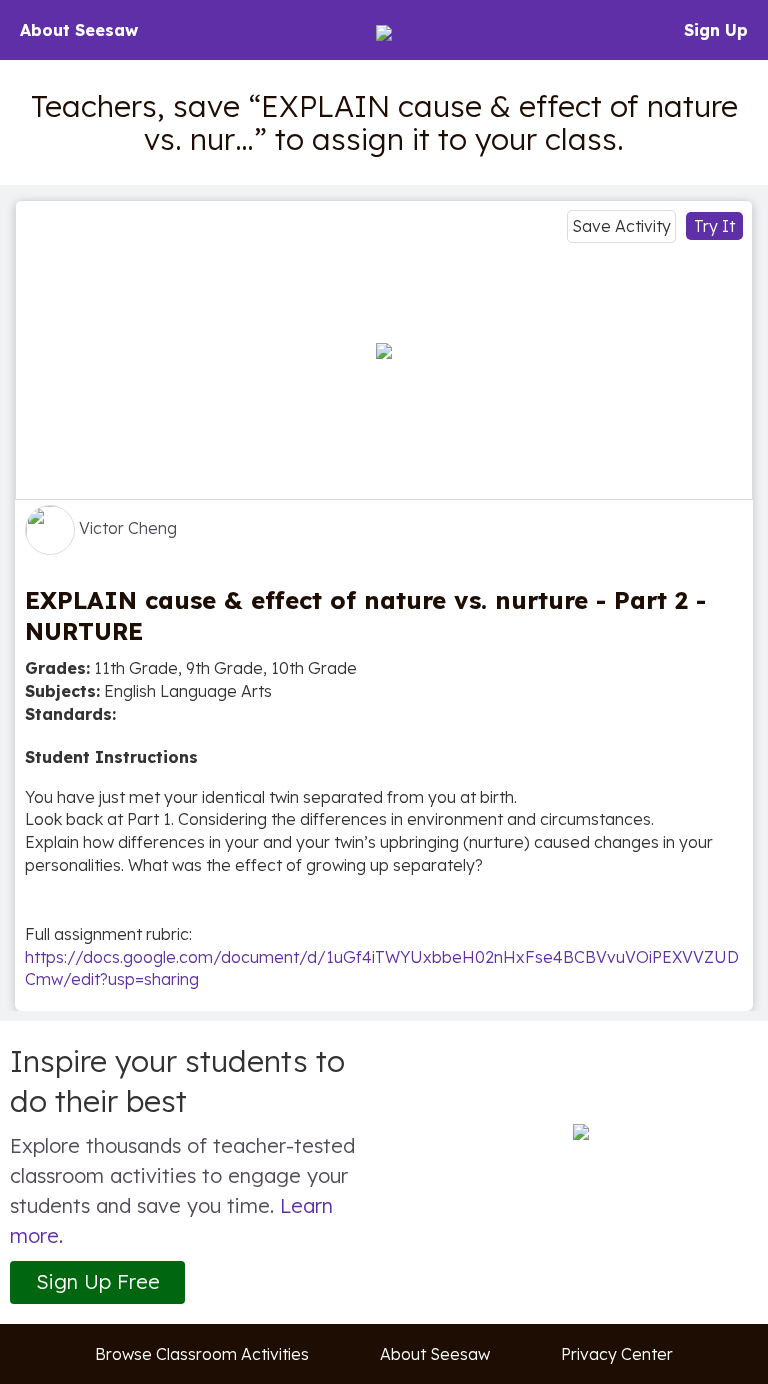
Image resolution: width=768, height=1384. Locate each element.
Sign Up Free (98, 1281)
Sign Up (716, 30)
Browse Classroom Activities (202, 1354)
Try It (714, 226)
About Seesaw (79, 30)
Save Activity (621, 226)
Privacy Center (617, 1354)
